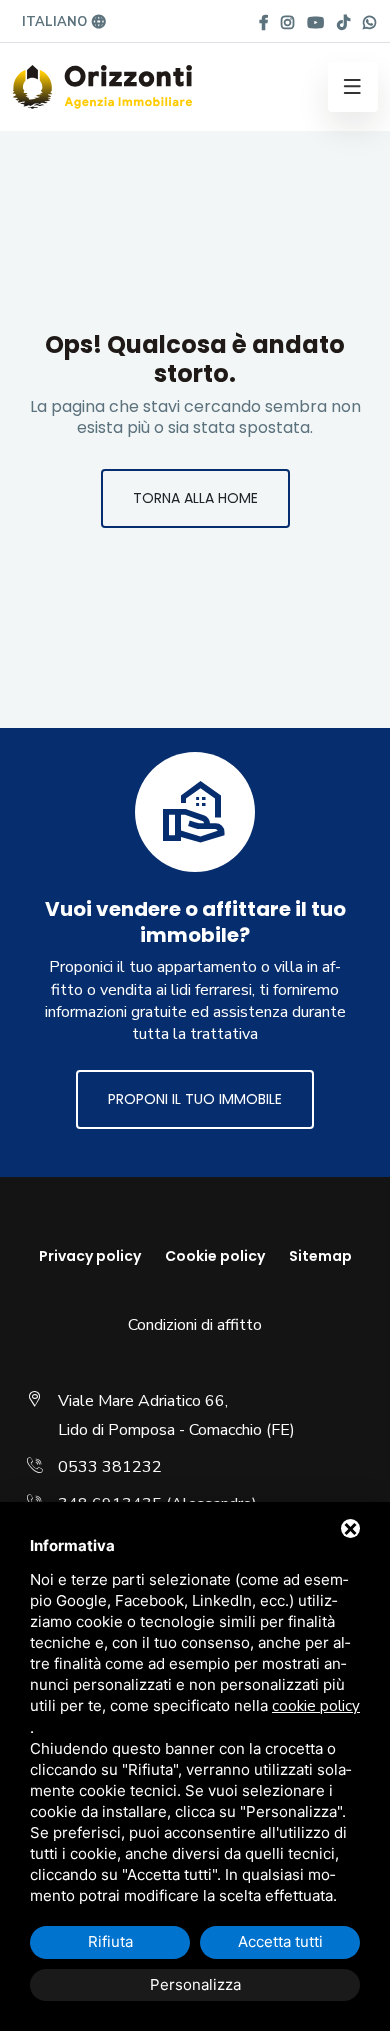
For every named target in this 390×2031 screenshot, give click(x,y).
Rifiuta (110, 1941)
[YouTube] (315, 23)
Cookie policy (215, 1256)
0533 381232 (110, 1467)
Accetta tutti (280, 1941)
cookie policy (316, 1706)
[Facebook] (263, 23)
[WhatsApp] (369, 23)
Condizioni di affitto (195, 1325)
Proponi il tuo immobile (195, 1099)
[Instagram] (287, 23)
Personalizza (195, 1984)
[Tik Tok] (343, 23)
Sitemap (320, 1256)
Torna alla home (195, 498)
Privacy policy (90, 1256)
